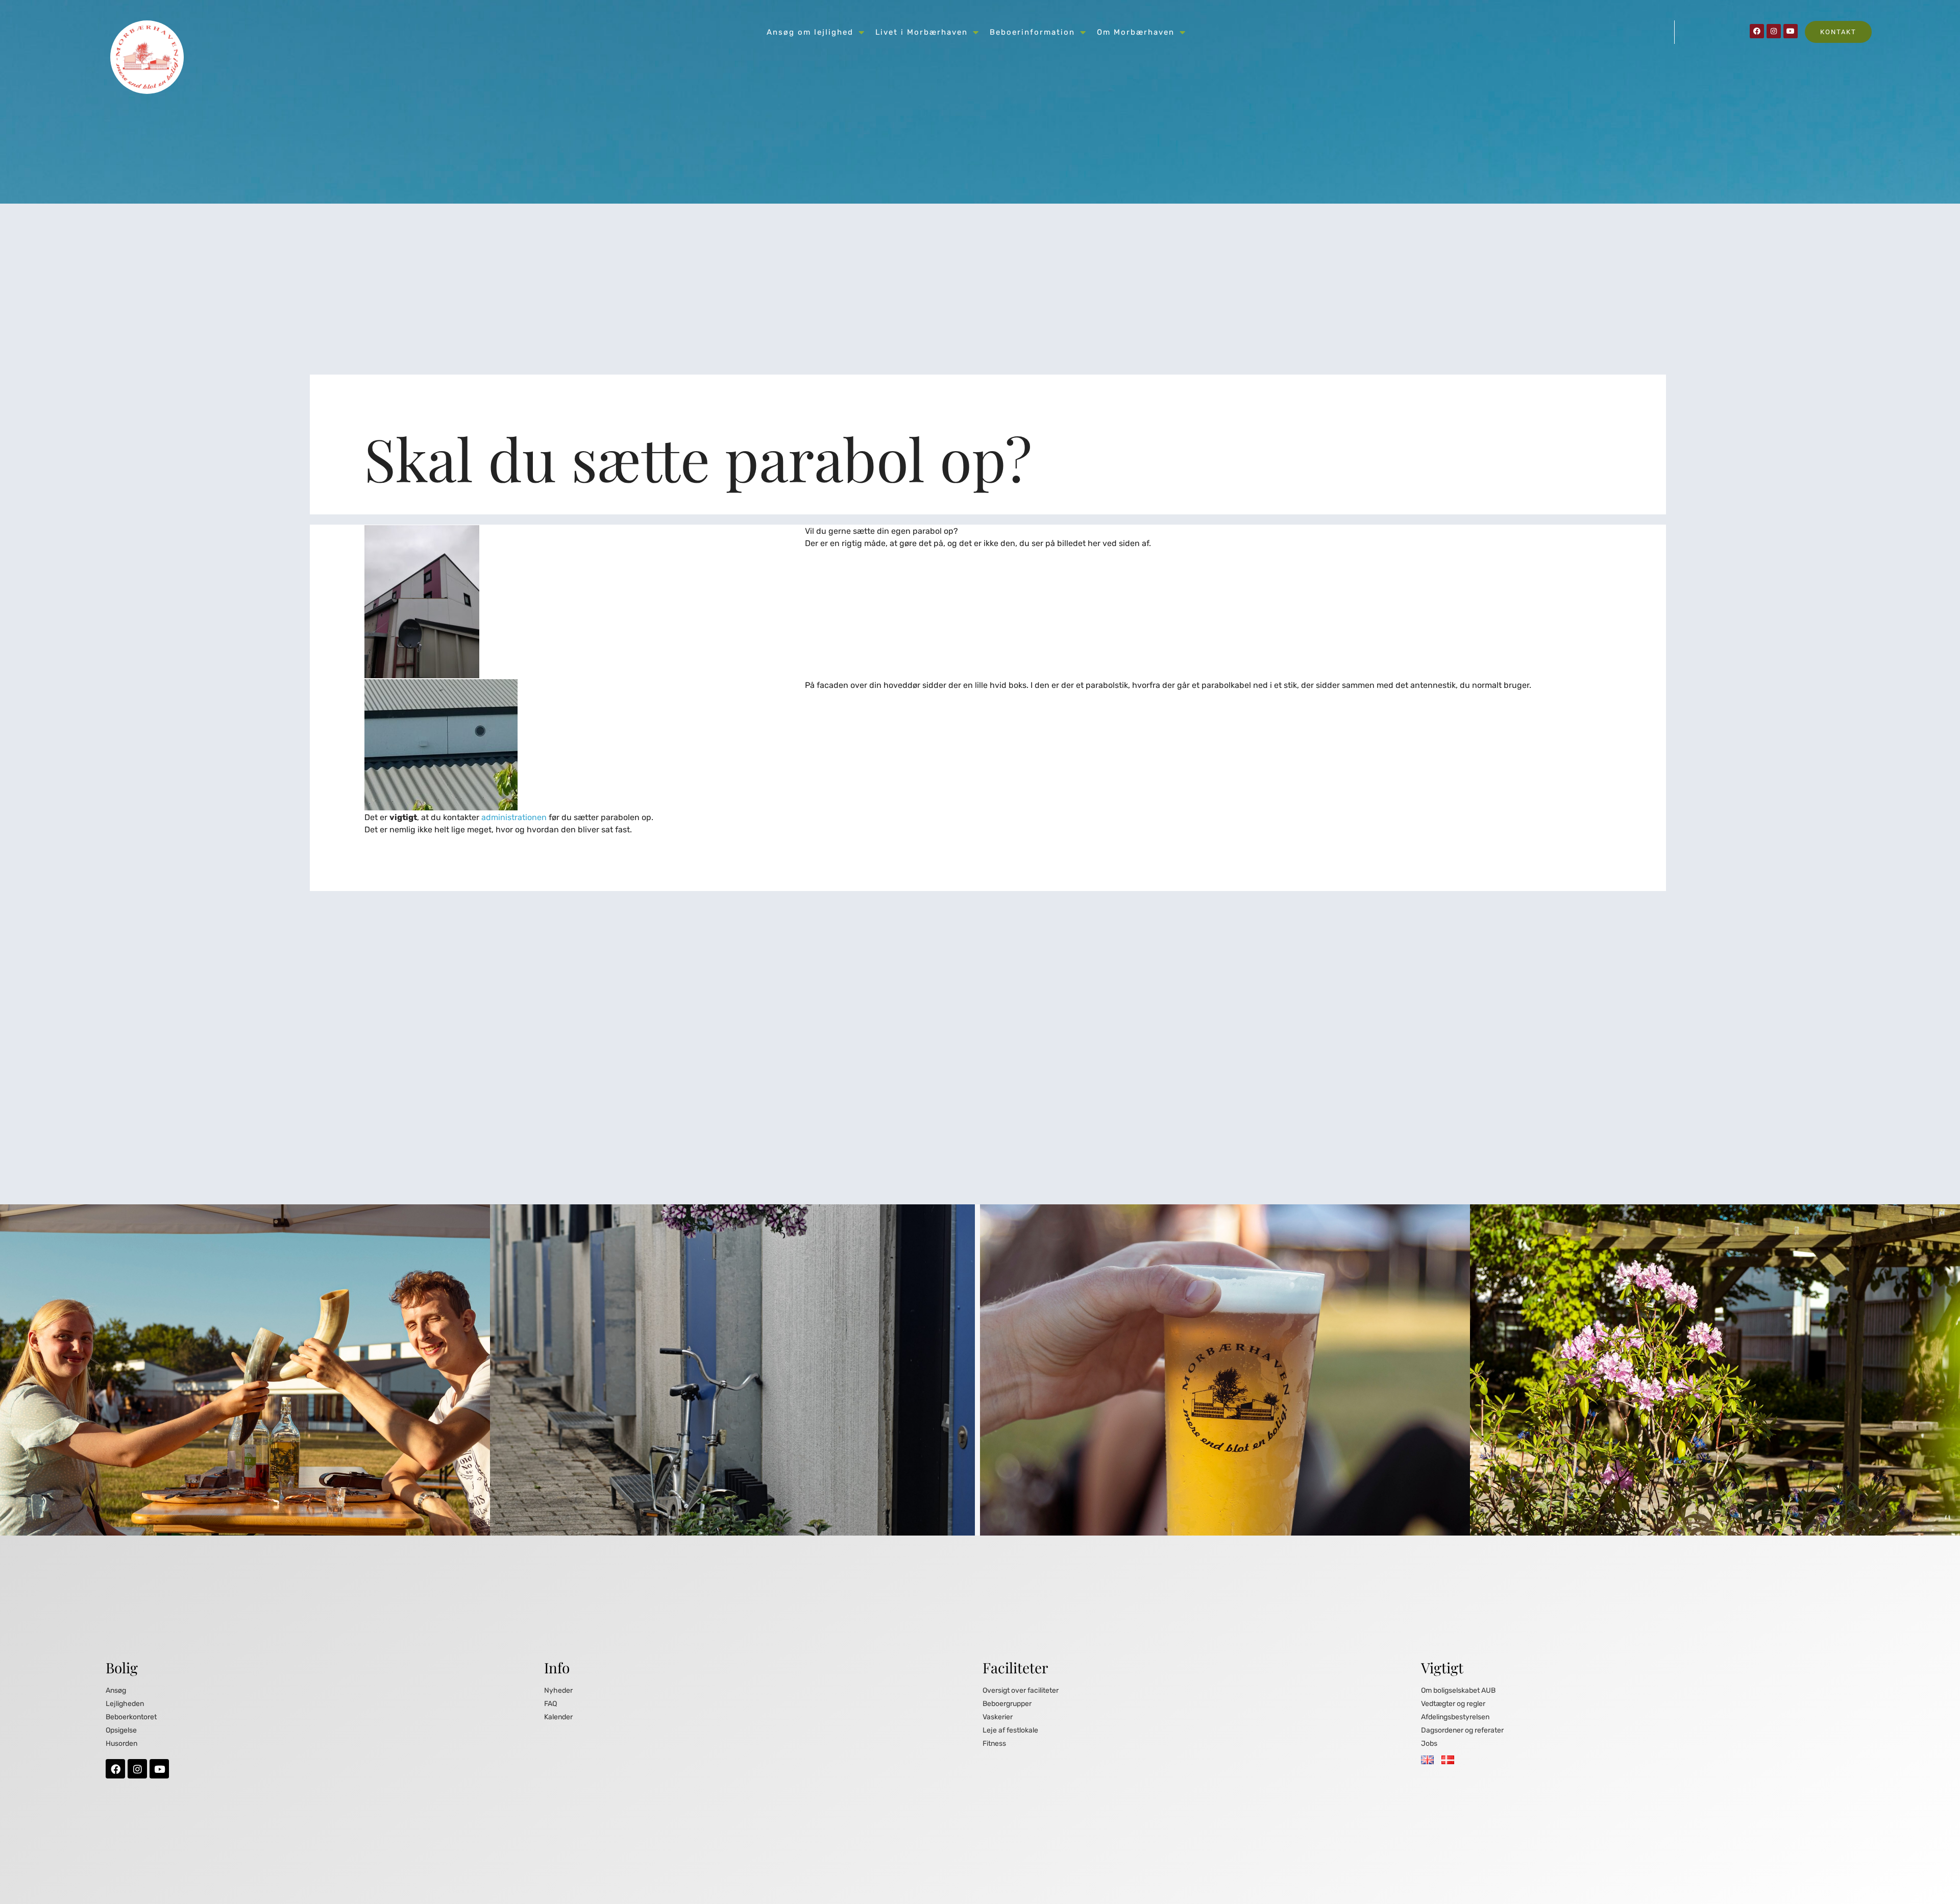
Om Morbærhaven (1136, 32)
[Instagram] (1774, 31)
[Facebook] (1757, 31)
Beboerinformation (1032, 32)
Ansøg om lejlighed (810, 32)
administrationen (514, 817)
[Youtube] (1791, 31)
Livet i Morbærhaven (922, 32)
